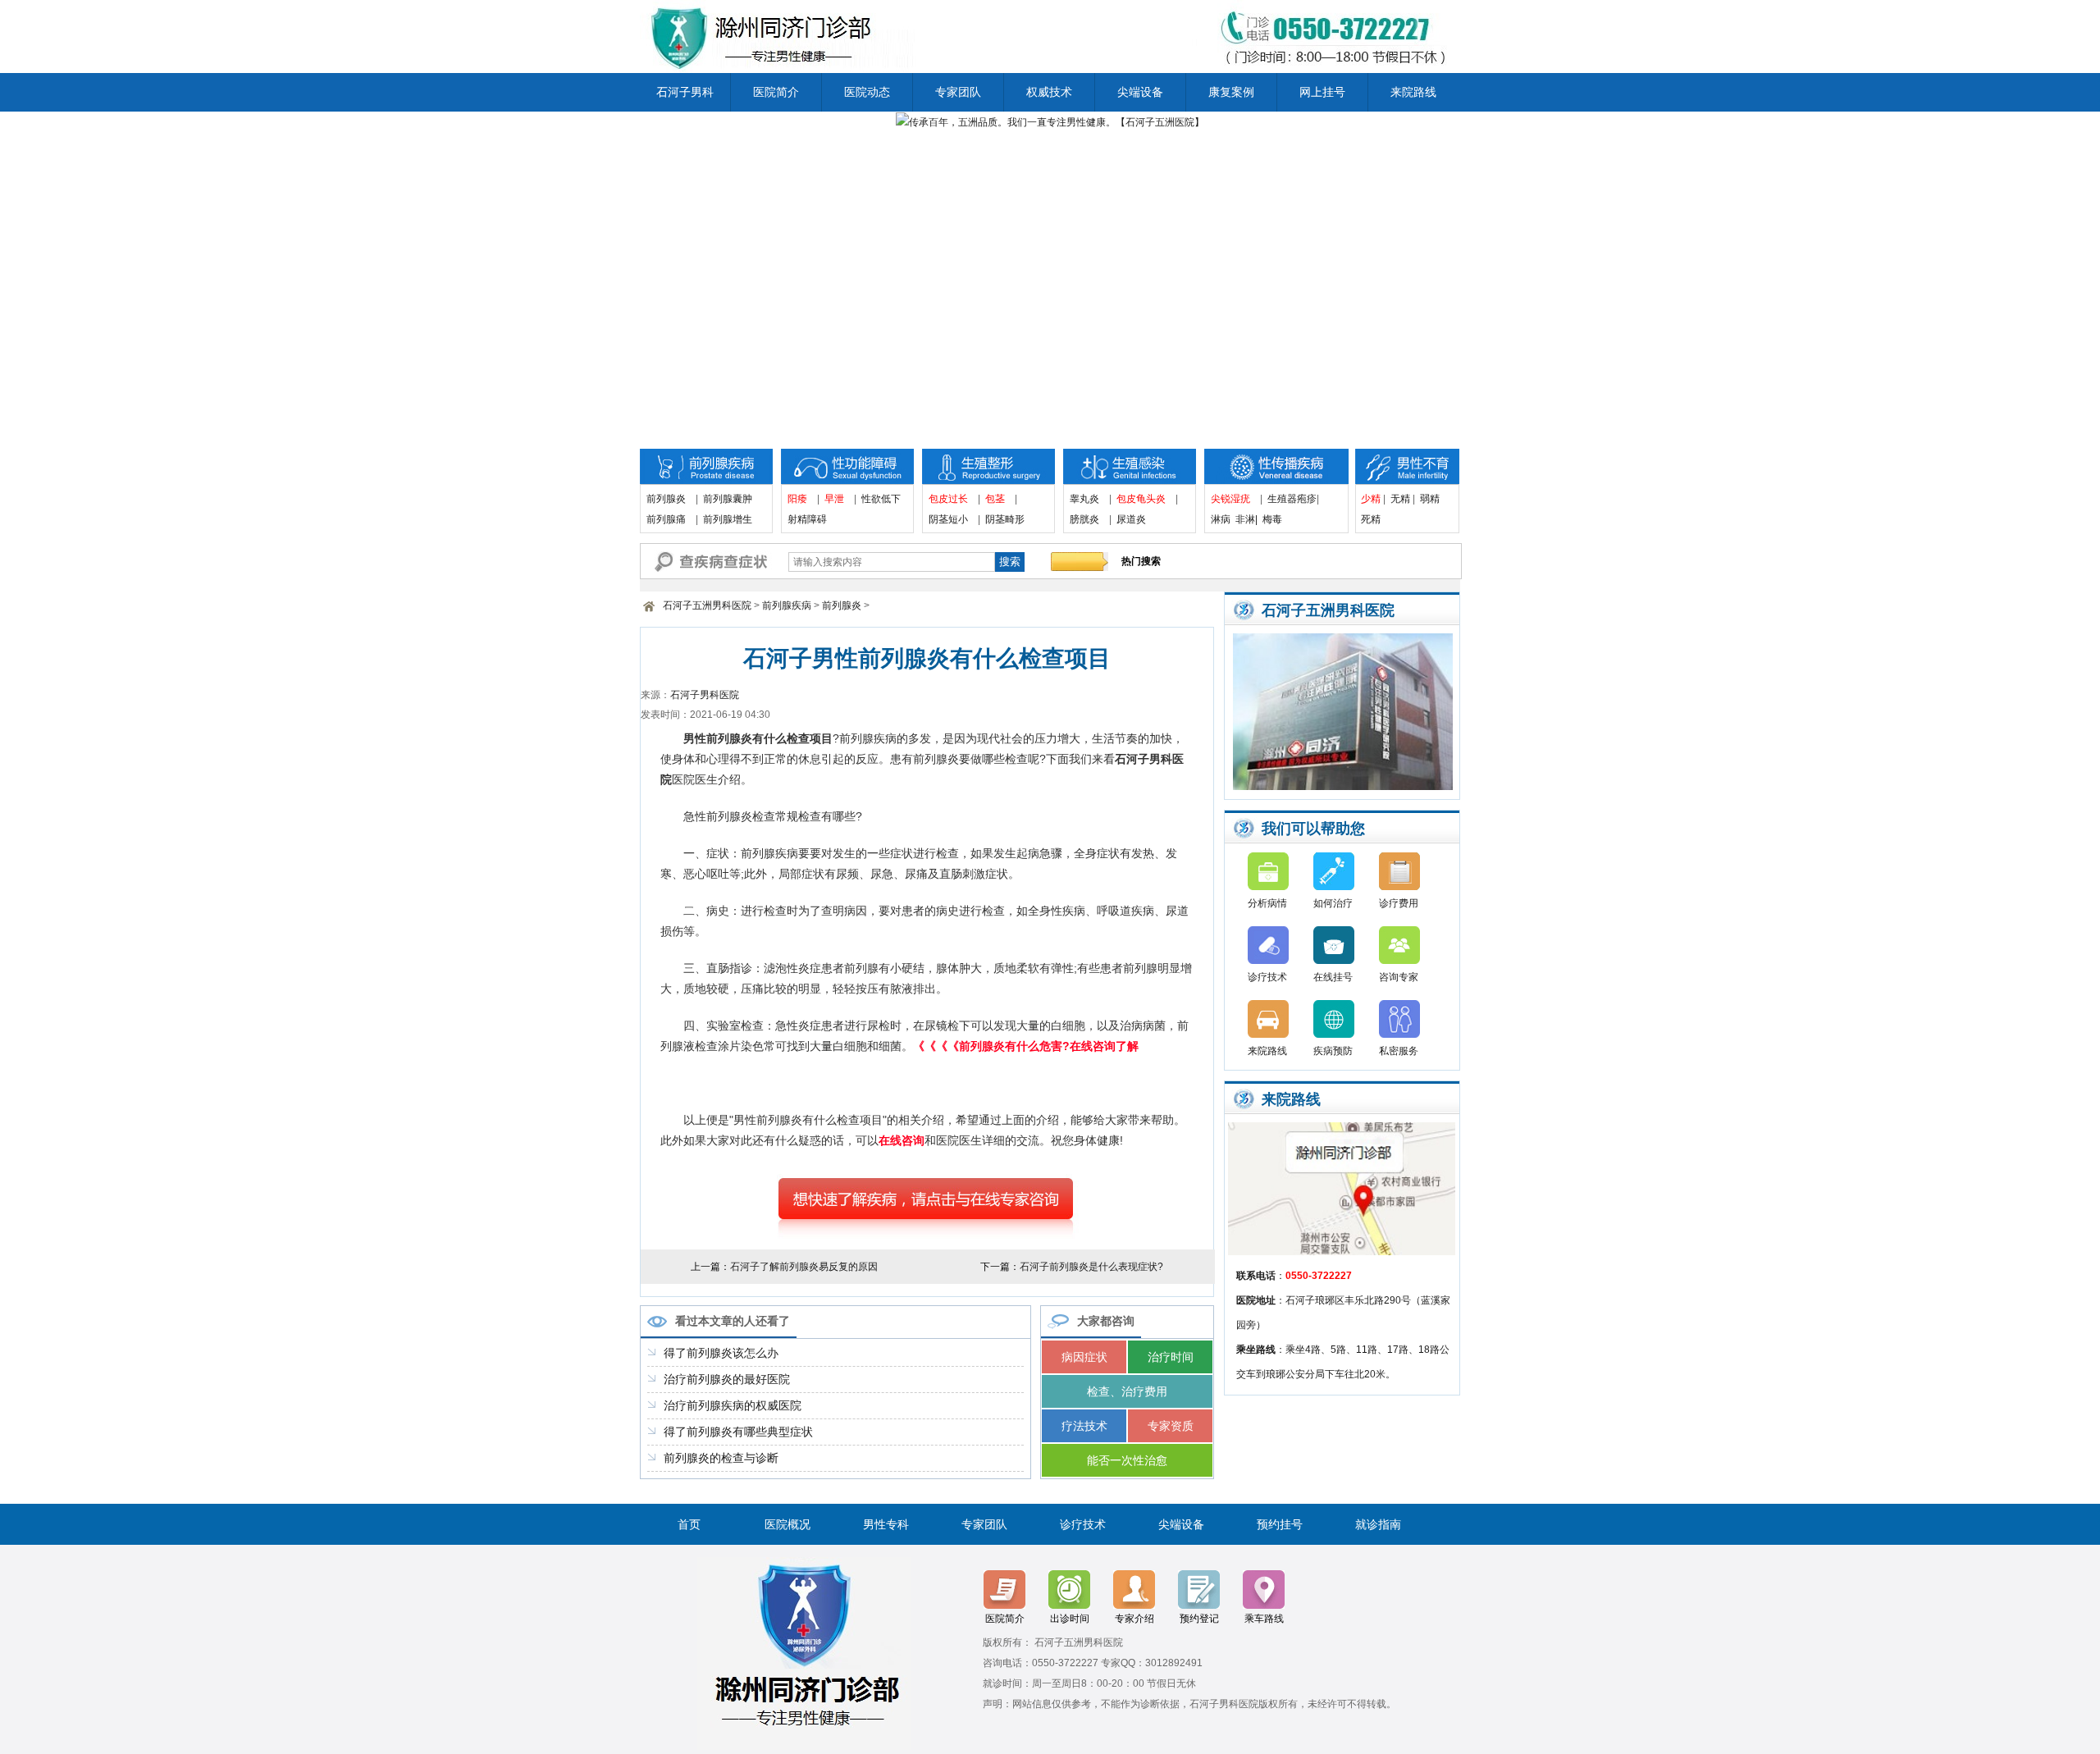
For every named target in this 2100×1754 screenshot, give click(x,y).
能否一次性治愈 (1127, 1460)
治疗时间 (1171, 1357)
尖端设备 (1140, 92)
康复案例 (1231, 92)
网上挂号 (1322, 92)
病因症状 (1084, 1357)
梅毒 (1272, 519)
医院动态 (867, 92)
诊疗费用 (1399, 903)
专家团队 (958, 92)
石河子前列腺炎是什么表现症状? (1091, 1267)
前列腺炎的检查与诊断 (721, 1458)
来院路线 (1413, 92)
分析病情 (1267, 903)
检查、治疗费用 (1127, 1391)
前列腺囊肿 (728, 499)
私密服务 (1399, 1051)
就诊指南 (1378, 1524)
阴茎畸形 (1005, 519)
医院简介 (776, 92)
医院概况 (787, 1524)
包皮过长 (948, 499)
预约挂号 (1280, 1524)
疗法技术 (1084, 1426)
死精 (1376, 519)
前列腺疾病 (787, 605)
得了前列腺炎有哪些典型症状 (738, 1432)
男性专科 (886, 1524)
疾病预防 (1333, 1051)
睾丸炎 (1084, 499)
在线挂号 (1333, 977)
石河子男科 (685, 92)
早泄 (834, 499)
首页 (689, 1524)
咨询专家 (1399, 977)
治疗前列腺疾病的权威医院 (733, 1405)
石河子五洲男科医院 (707, 605)
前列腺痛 (666, 519)
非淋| (1246, 519)
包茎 (995, 499)
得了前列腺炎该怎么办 (721, 1353)
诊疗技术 (1267, 977)
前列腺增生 (728, 519)
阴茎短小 (948, 519)
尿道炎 (1131, 519)
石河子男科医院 (705, 695)
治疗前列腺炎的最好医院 (727, 1379)
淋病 (1221, 519)
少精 (1371, 499)
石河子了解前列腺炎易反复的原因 (804, 1267)
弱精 (1430, 499)
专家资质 (1171, 1426)
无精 (1400, 499)
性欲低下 (881, 499)
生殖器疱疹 (1292, 499)
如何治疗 (1333, 903)
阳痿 (797, 499)
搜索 (1010, 562)
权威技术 (1049, 92)
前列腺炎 (666, 499)
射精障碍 (807, 519)
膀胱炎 (1084, 519)
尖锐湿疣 (1230, 499)
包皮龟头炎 (1141, 499)
